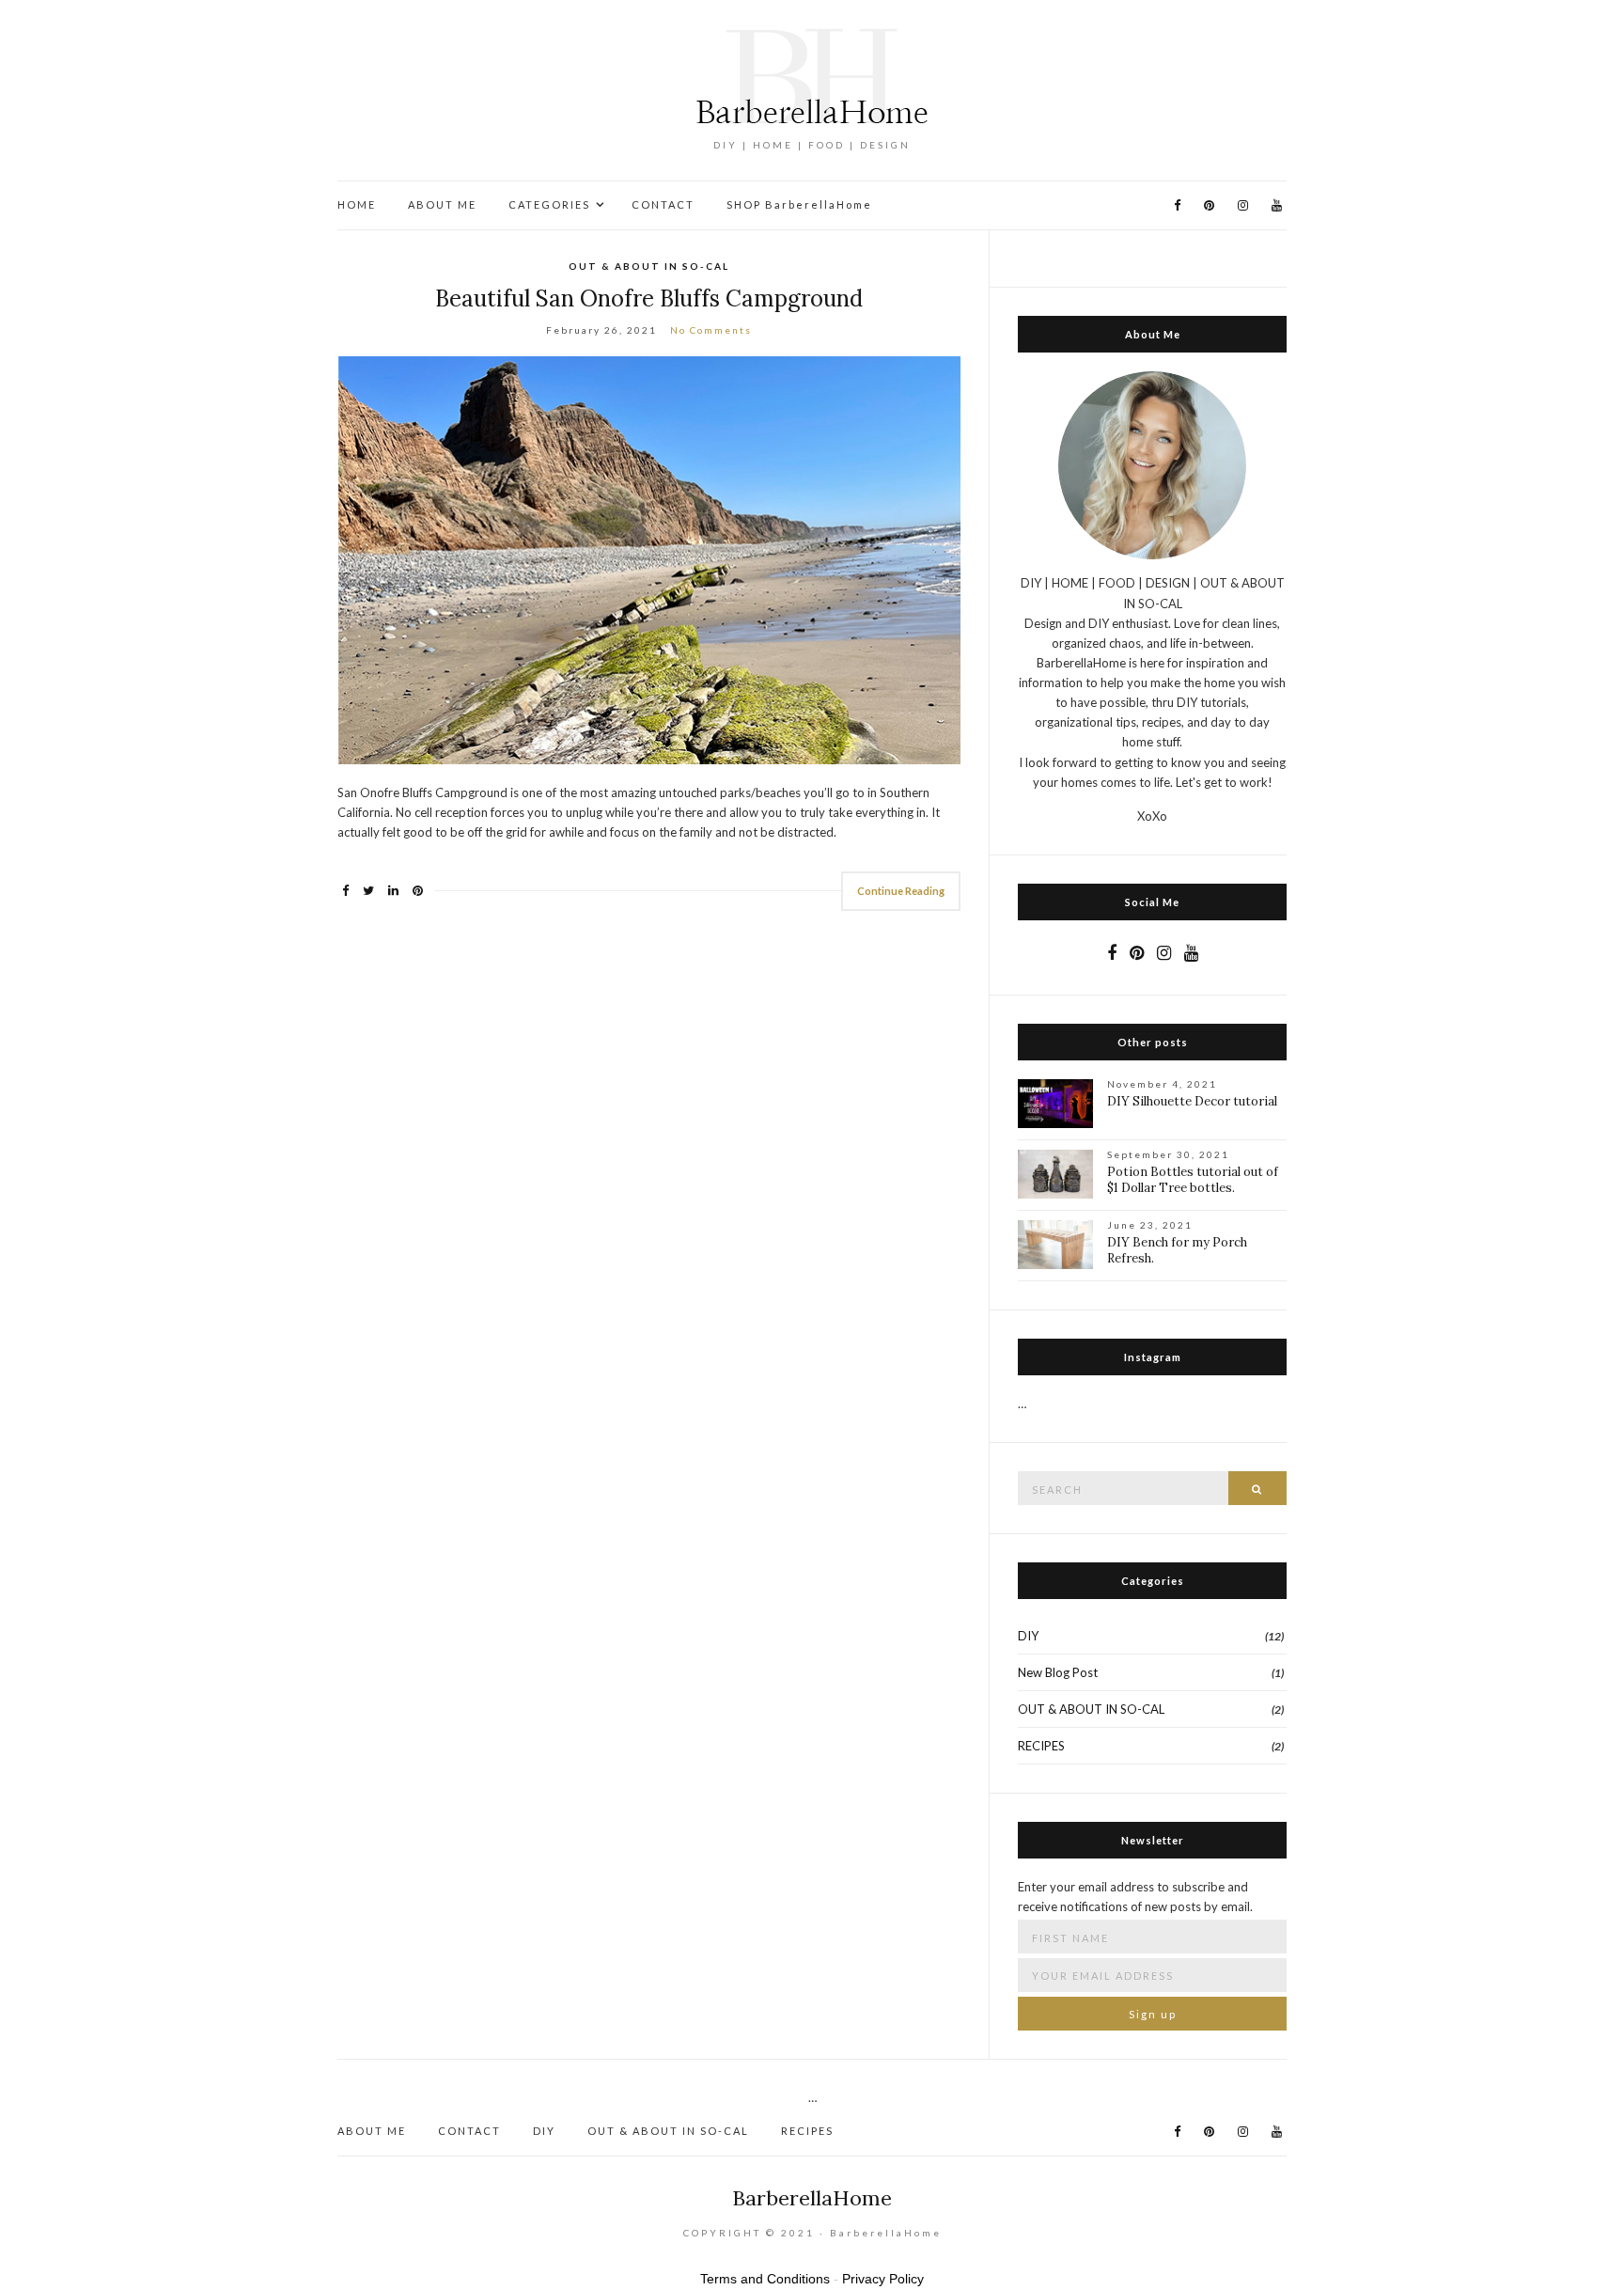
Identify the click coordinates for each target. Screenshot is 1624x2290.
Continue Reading (901, 891)
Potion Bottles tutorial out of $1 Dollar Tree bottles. (1193, 1180)
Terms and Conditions (765, 2279)
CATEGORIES (549, 204)
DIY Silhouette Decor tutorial (1192, 1101)
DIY (1028, 1636)
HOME (357, 204)
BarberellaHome (812, 2198)
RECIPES (1041, 1746)
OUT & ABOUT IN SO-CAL (649, 266)
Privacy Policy (883, 2279)
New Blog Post (1058, 1672)
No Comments (711, 330)
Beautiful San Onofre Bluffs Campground (649, 298)
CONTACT (663, 204)
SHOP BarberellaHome (799, 204)
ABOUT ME (442, 204)
